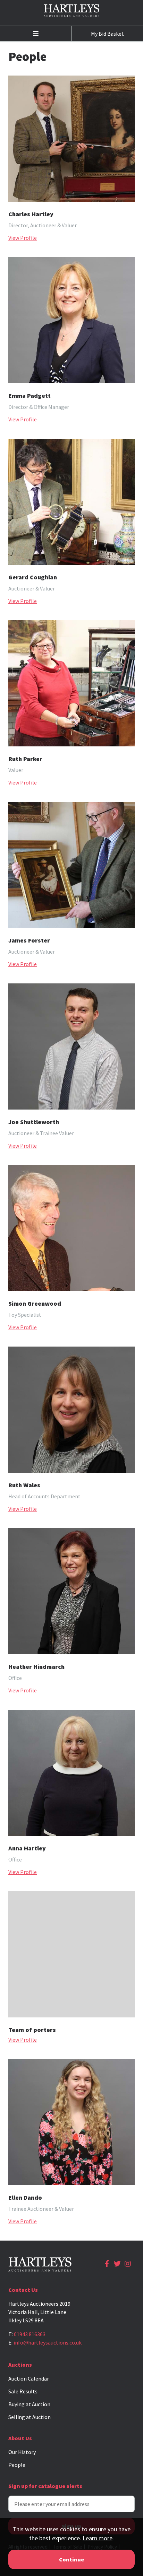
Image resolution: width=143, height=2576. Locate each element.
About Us (20, 2438)
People (17, 2465)
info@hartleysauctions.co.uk (48, 2342)
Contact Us (23, 2290)
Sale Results (23, 2391)
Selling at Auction (30, 2417)
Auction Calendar (29, 2378)
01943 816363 (30, 2334)
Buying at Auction (29, 2404)
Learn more (98, 2538)
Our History (22, 2452)
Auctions (20, 2365)
